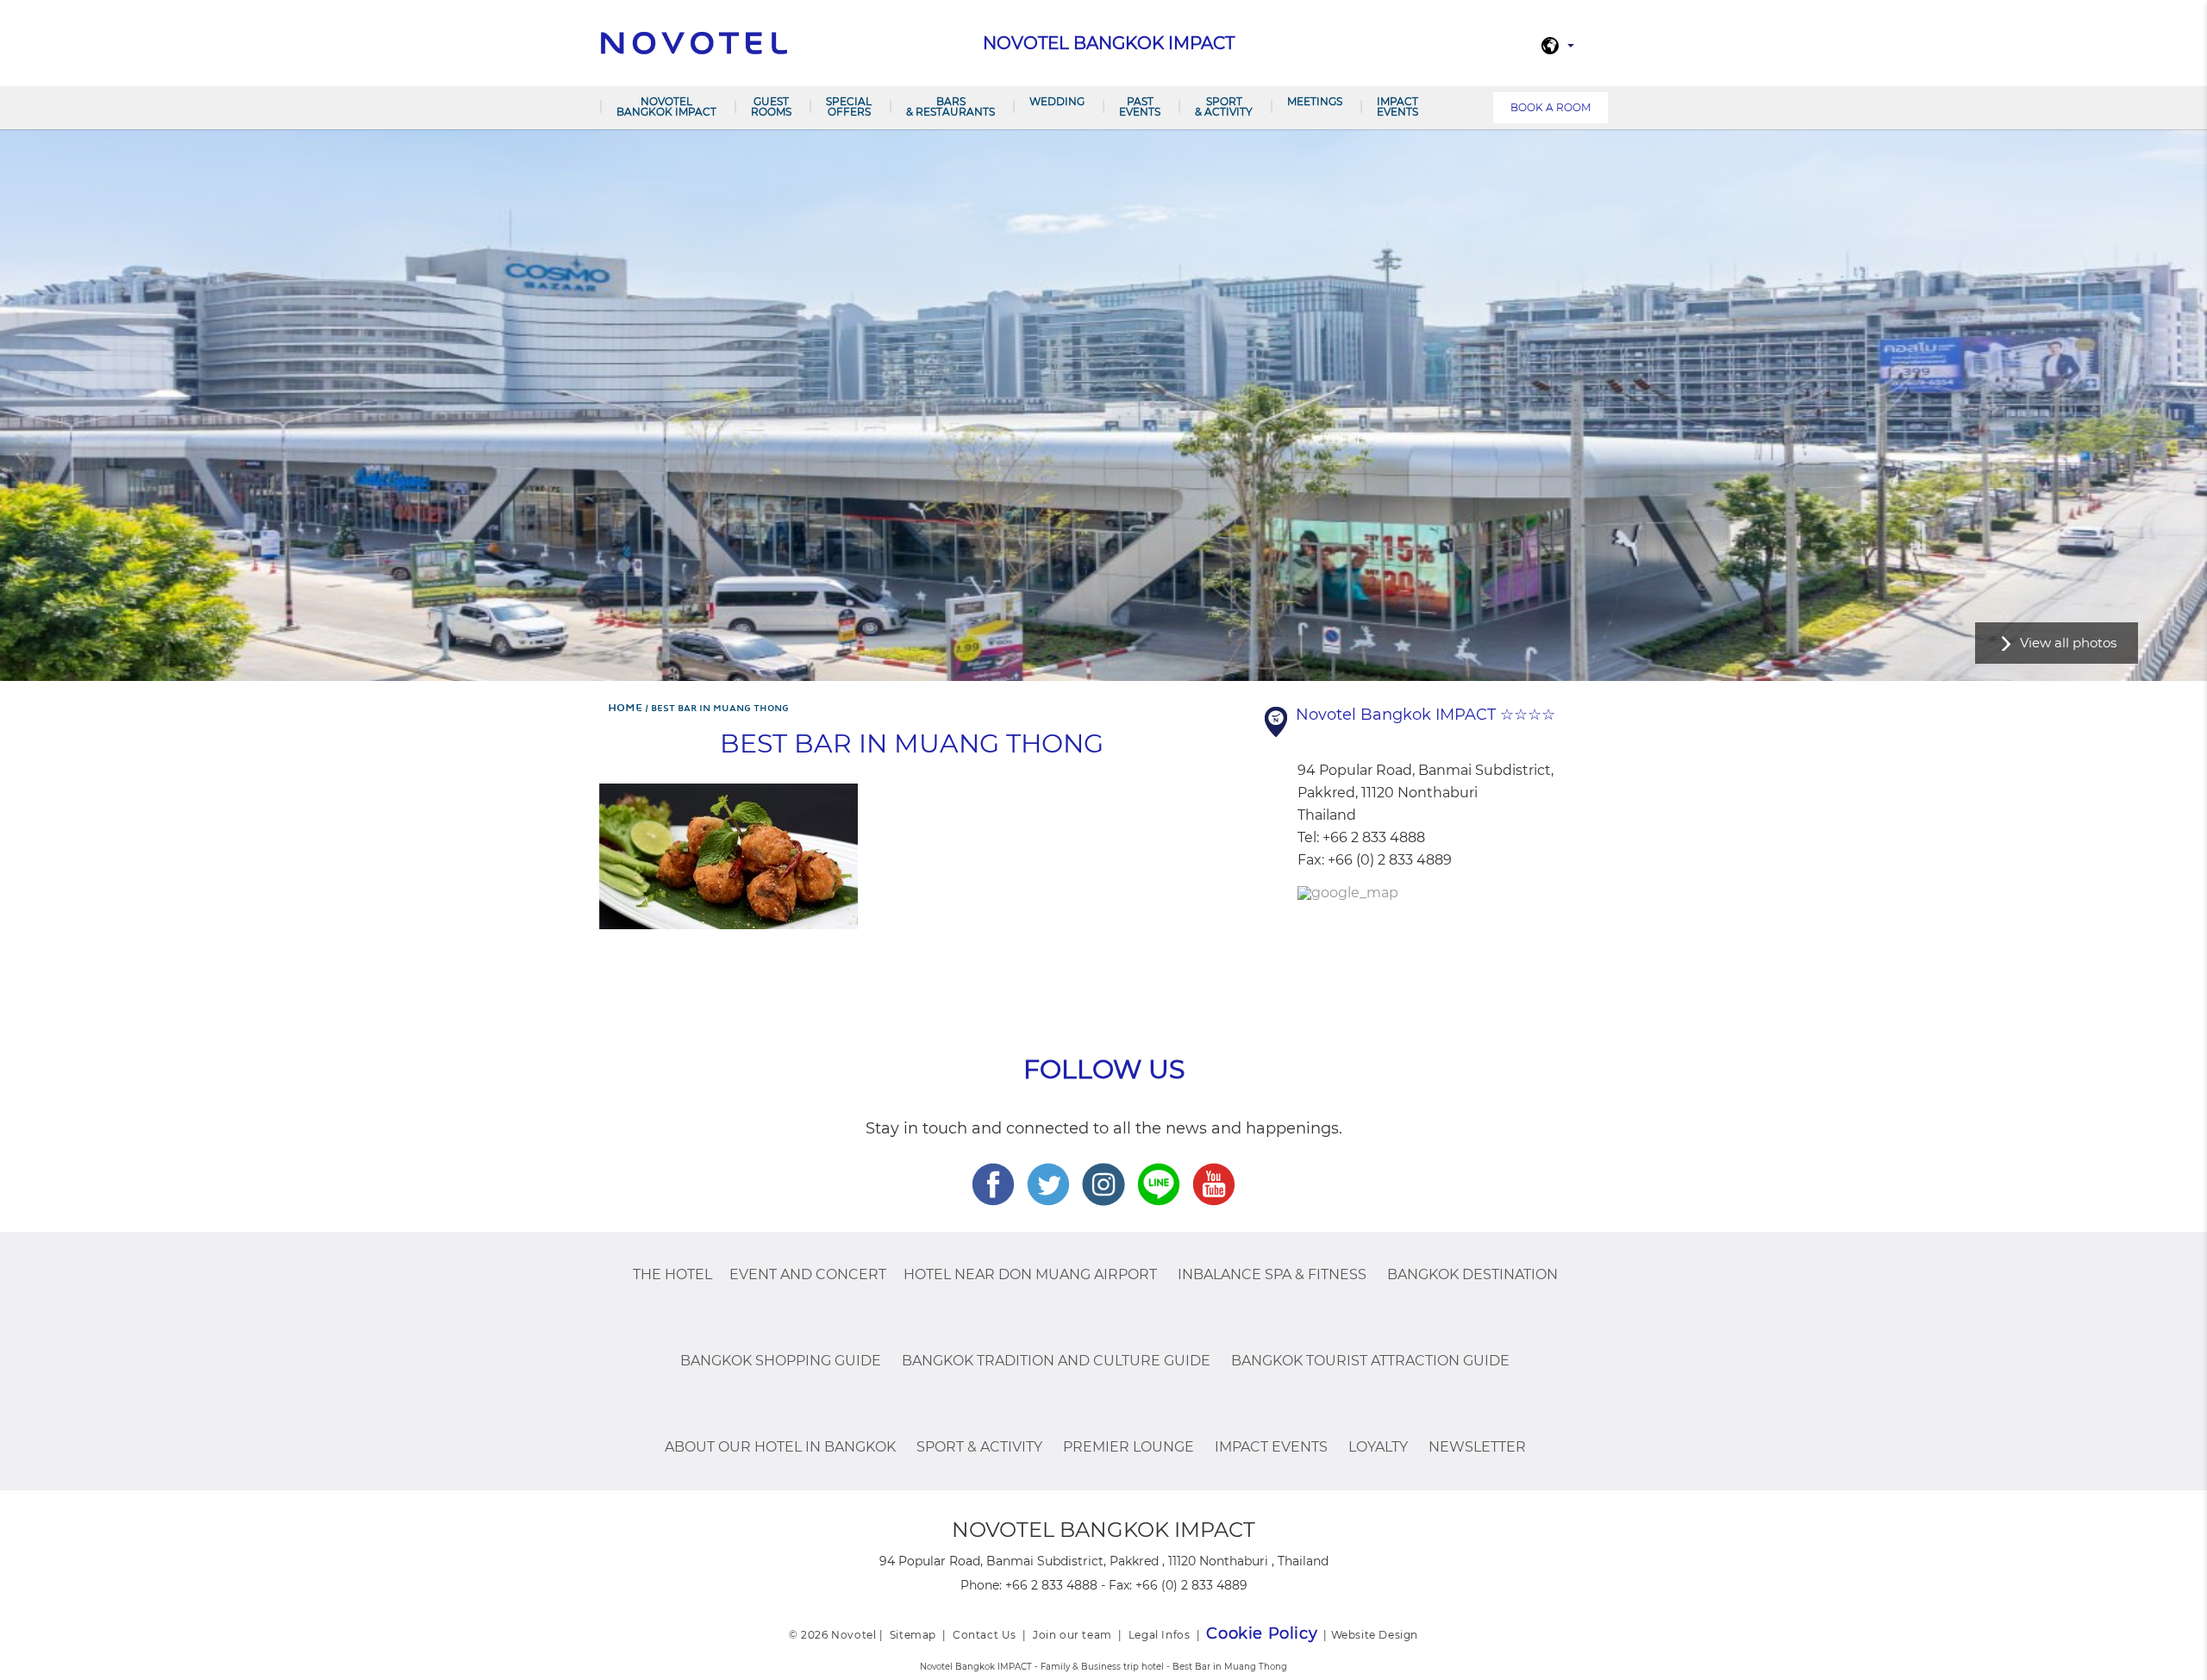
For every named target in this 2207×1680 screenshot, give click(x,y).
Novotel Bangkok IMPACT (666, 106)
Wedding (1057, 101)
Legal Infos (1160, 1635)
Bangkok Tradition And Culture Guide (1056, 1361)
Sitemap (913, 1635)
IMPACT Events (1397, 106)
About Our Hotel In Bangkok (780, 1447)
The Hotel (672, 1274)
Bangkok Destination (1472, 1274)
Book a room (1551, 107)
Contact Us (985, 1635)
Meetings (1315, 101)
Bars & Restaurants (950, 106)
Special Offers (849, 106)
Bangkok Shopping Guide (781, 1361)
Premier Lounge (1129, 1447)
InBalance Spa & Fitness (1272, 1274)
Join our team (1072, 1635)
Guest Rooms (771, 106)
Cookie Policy (1262, 1633)
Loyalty (1378, 1447)
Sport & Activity (1224, 106)
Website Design (1375, 1635)
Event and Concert (808, 1274)
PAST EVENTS (1140, 106)
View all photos (2068, 643)
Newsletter (1477, 1447)
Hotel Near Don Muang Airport (1030, 1274)
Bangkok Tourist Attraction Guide (1370, 1361)
